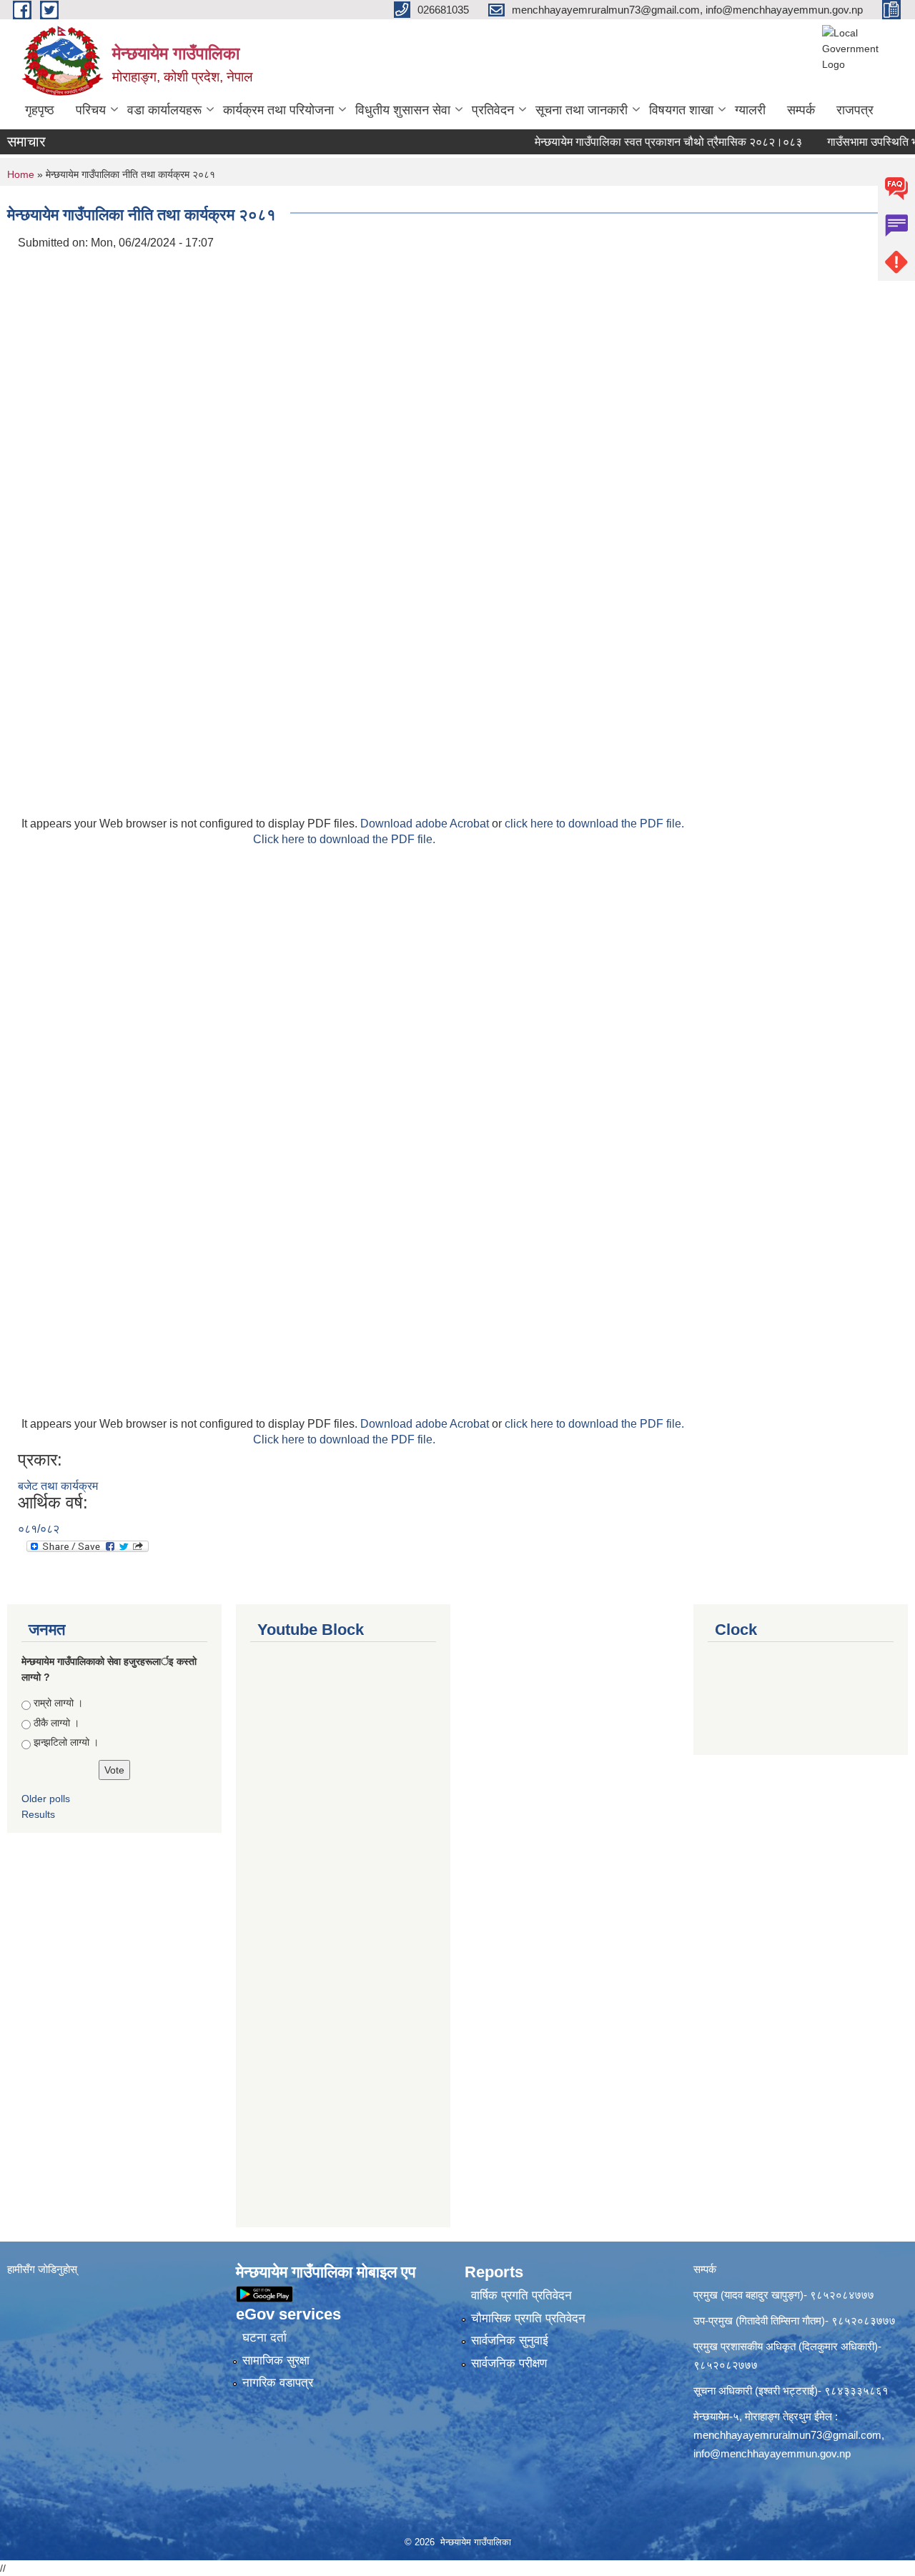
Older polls (46, 1799)
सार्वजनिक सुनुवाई (510, 2341)
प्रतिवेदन (493, 110)
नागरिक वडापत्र (278, 2383)
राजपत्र (855, 110)
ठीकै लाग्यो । (56, 1723)
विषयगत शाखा (681, 110)
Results (38, 1814)
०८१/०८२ (39, 1529)
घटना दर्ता (264, 2338)
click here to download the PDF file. (594, 824)
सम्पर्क (801, 110)
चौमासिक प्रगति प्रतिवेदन (528, 2318)
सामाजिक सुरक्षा (276, 2361)
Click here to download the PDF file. (344, 839)
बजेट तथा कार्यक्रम (58, 1486)
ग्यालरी (750, 110)
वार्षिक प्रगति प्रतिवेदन (521, 2296)
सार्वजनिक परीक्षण (509, 2363)
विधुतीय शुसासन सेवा (403, 110)
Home (21, 174)
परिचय (91, 110)
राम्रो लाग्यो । (58, 1703)
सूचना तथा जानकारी (582, 110)
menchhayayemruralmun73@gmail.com (787, 2435)
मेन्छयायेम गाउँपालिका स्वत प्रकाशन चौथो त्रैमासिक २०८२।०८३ (642, 142)
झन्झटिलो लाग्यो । (66, 1742)
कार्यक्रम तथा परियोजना (278, 110)
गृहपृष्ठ (40, 110)
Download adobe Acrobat (426, 824)
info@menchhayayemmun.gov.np (772, 2453)
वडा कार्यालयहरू (164, 110)
